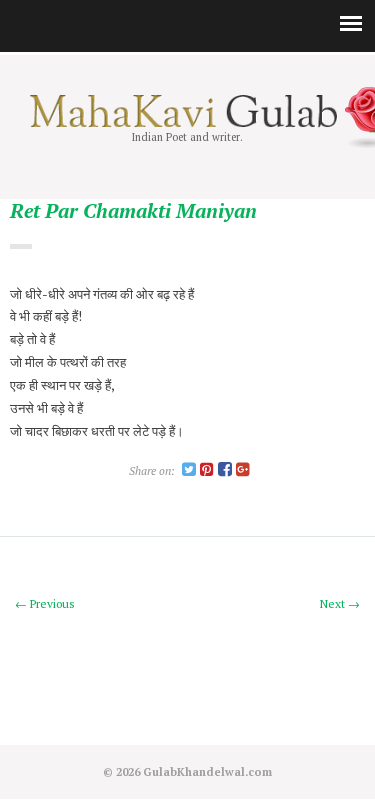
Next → (340, 603)
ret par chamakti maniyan (133, 211)
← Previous (45, 603)
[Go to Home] (187, 123)
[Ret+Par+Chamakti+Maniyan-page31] (189, 470)
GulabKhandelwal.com (207, 771)
